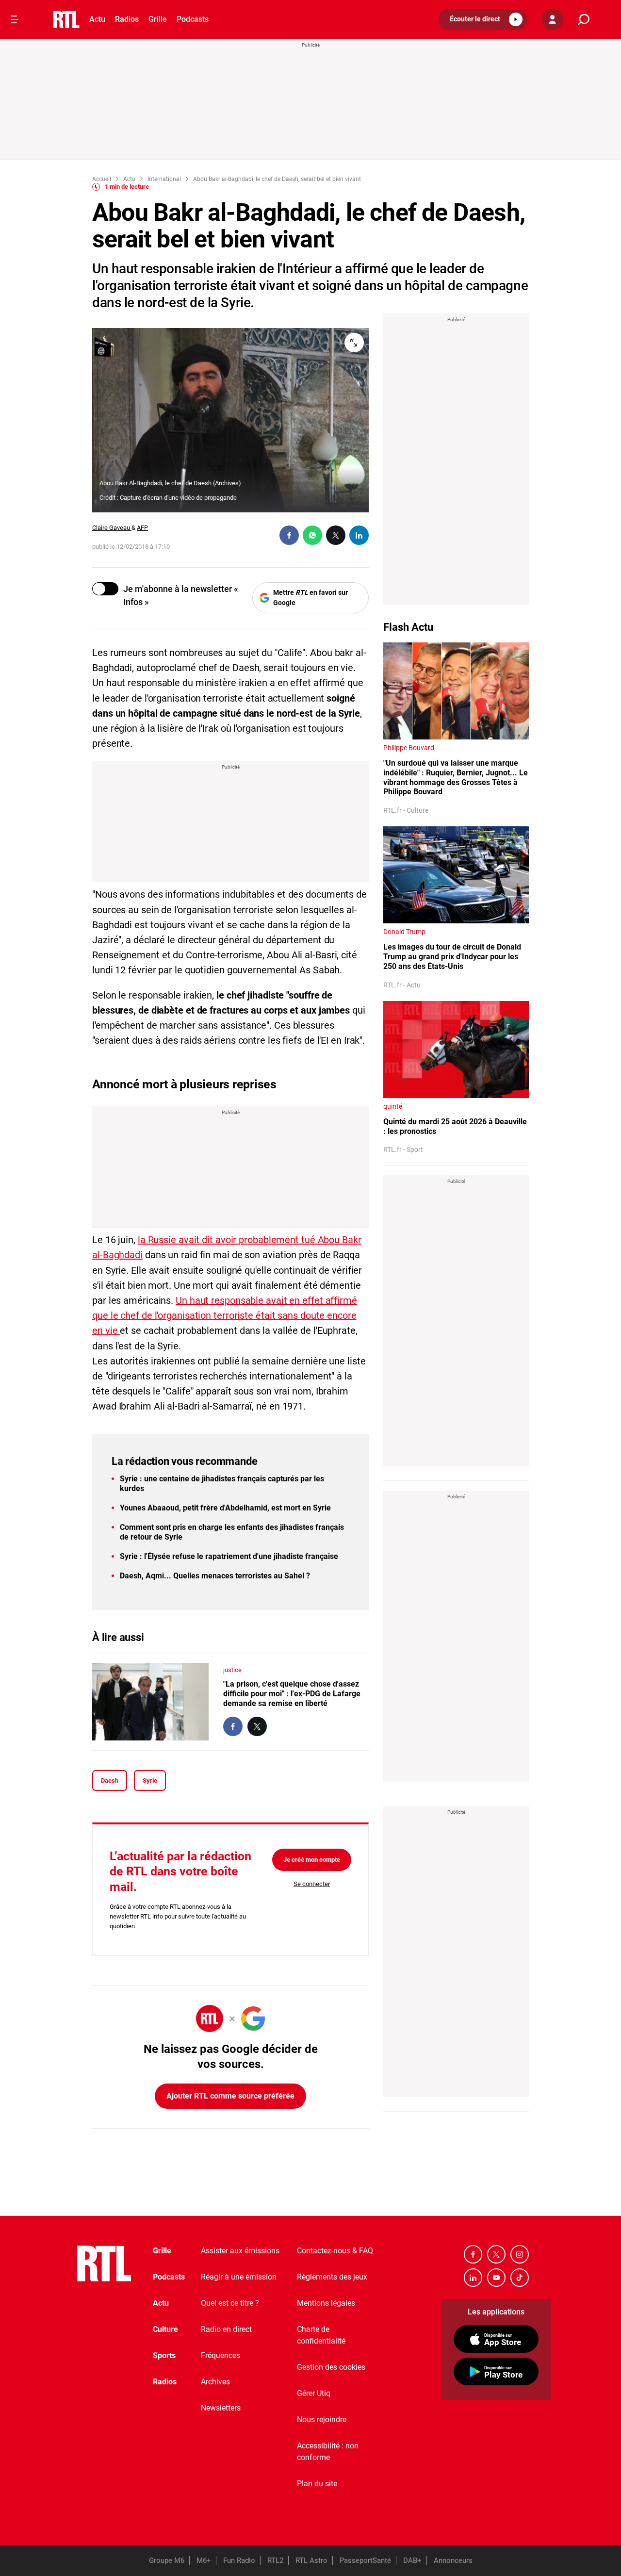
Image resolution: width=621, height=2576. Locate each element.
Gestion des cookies (331, 2367)
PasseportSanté (365, 2560)
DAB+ (412, 2560)
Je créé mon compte (312, 1860)
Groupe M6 (167, 2560)
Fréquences (221, 2355)
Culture (165, 2329)
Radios (127, 19)
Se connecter (312, 1884)
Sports (164, 2355)
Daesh (110, 1780)
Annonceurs (453, 2560)
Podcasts (193, 19)
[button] (483, 19)
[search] (584, 20)
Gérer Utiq (314, 2393)
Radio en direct (226, 2329)
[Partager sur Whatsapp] (312, 535)
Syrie (150, 1780)
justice (232, 1670)
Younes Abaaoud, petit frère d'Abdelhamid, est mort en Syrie (225, 1508)
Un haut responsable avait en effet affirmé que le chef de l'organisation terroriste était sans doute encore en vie (225, 1315)
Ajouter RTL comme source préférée (230, 2096)
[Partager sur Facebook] (289, 535)
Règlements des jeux (332, 2277)
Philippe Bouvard (409, 748)
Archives (215, 2382)
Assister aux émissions (240, 2251)
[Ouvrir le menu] (15, 19)
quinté (393, 1106)
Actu (97, 19)
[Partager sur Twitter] (336, 535)
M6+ (204, 2560)
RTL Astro (311, 2560)
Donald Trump (404, 932)
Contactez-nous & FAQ (335, 2251)
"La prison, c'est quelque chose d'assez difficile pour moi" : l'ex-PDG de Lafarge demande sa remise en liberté (292, 1694)
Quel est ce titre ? (230, 2303)
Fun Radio (239, 2560)
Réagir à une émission (239, 2277)
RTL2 (275, 2560)
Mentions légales (326, 2303)
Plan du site (317, 2484)
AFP (142, 528)
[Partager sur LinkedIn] (359, 535)
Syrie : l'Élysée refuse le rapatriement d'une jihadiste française (229, 1556)
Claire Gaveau (112, 528)
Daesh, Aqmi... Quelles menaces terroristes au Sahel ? (215, 1576)
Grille (158, 19)
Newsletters (221, 2408)
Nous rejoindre (322, 2420)
